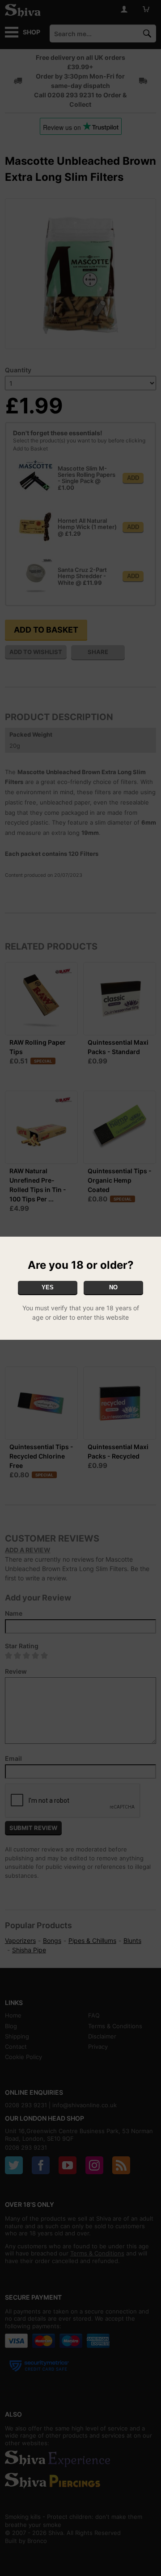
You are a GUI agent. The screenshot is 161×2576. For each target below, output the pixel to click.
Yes (48, 1287)
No (113, 1287)
